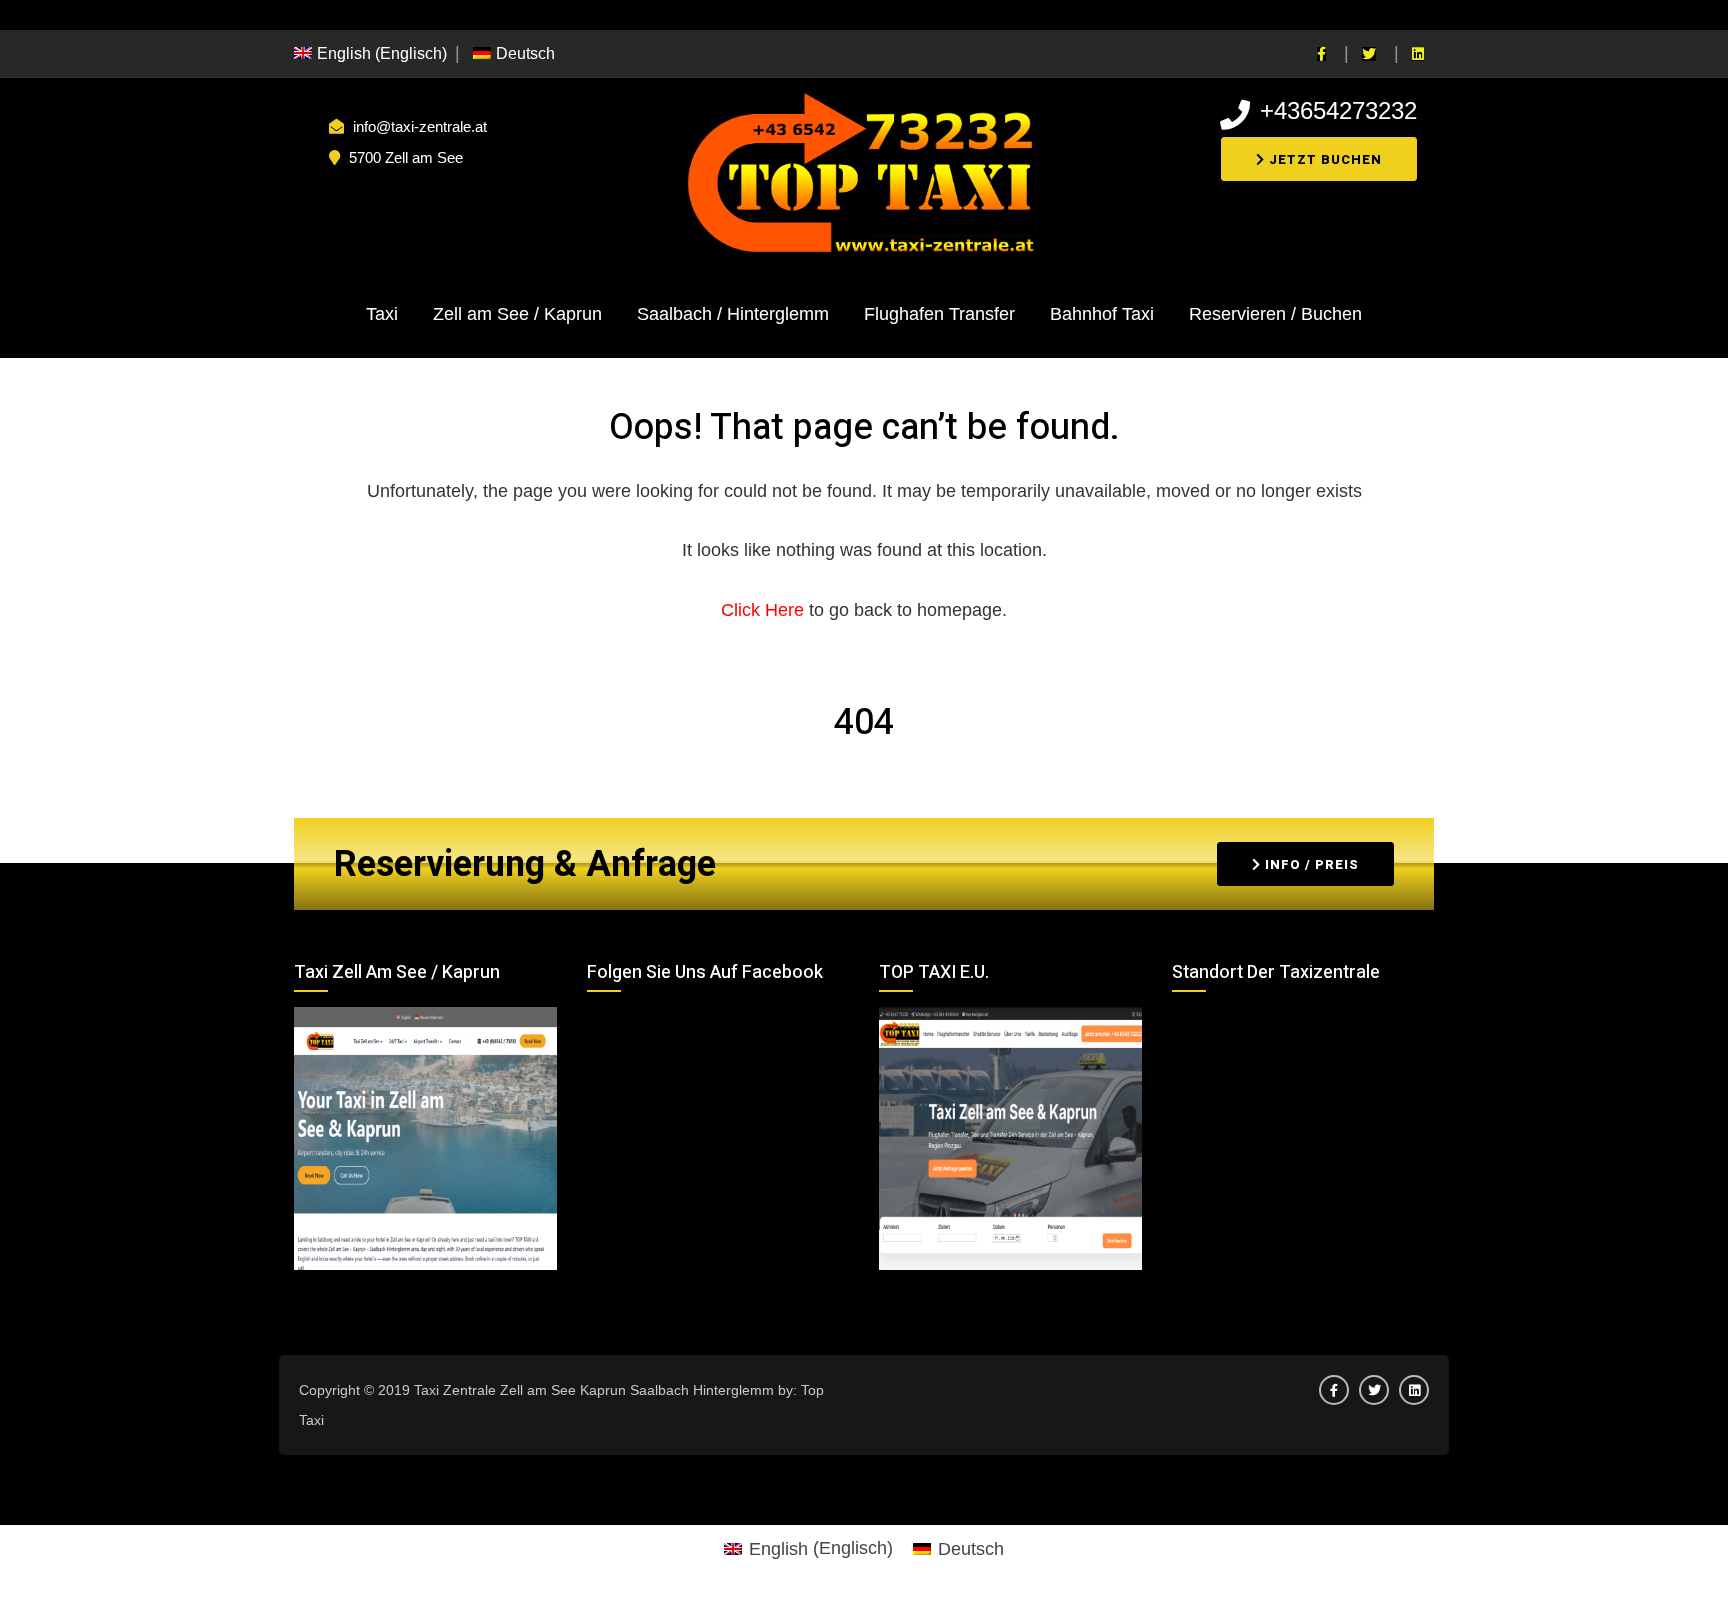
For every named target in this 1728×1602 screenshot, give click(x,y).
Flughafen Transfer (939, 314)
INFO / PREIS (1310, 864)
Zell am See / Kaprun (517, 314)
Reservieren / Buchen (1275, 314)
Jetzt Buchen (1323, 159)
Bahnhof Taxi (1102, 314)
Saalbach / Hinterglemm (733, 314)
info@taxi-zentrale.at (420, 126)
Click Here (765, 610)
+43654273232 (1338, 110)
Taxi (382, 314)
